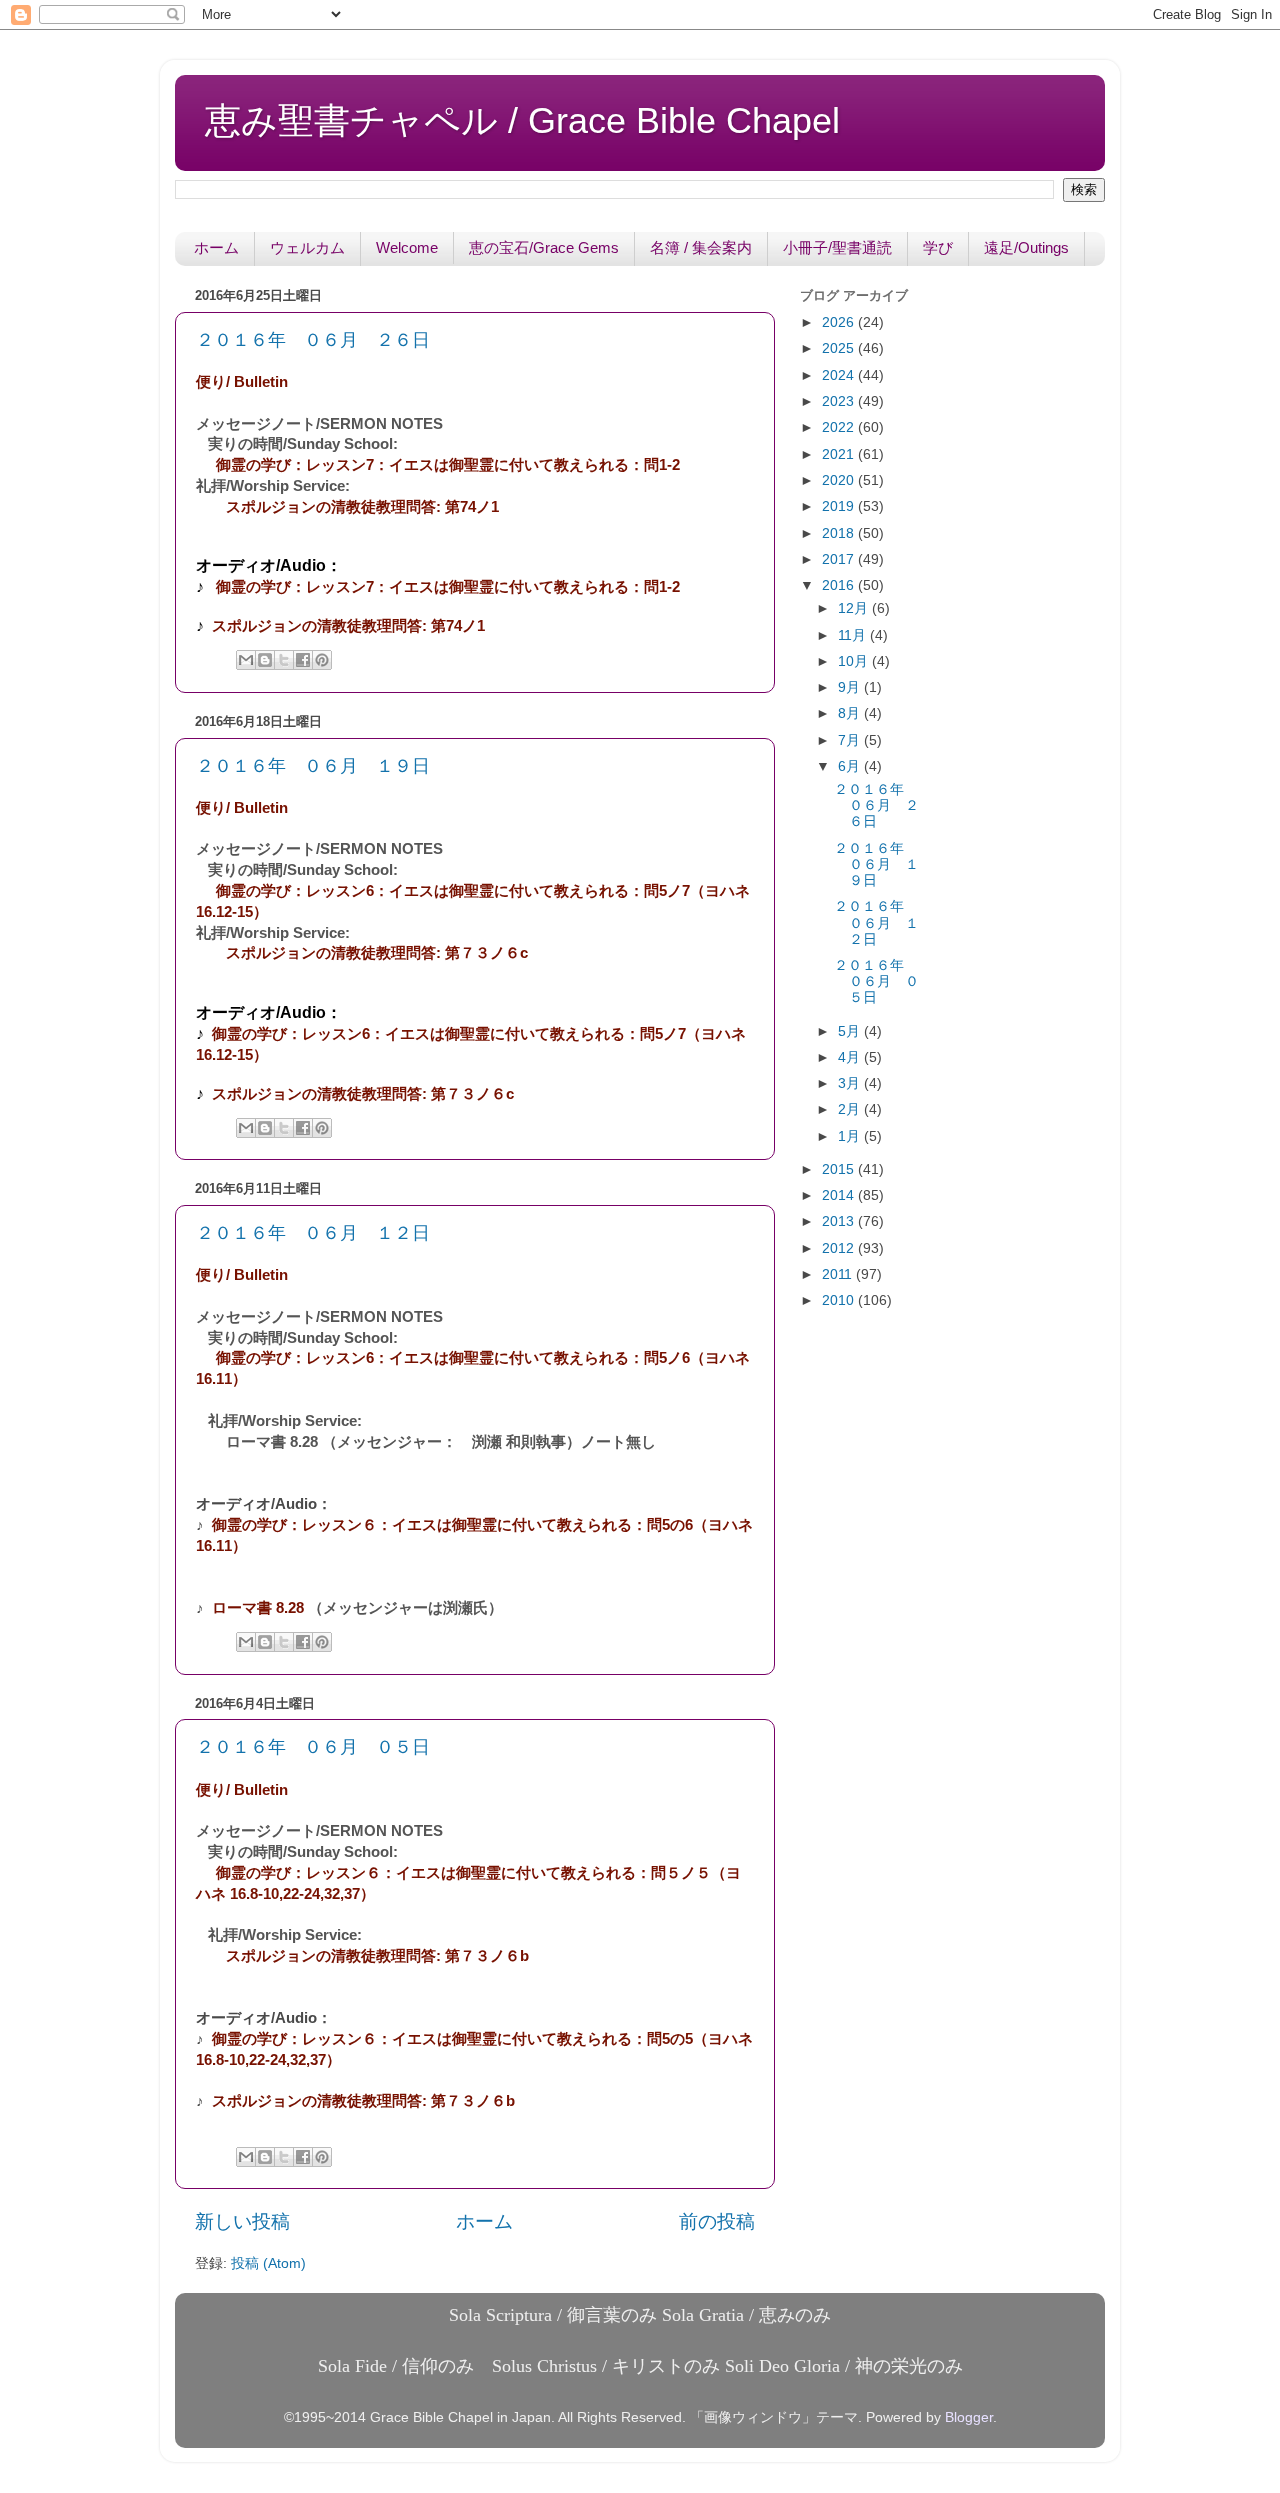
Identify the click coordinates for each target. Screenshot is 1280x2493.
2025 (840, 348)
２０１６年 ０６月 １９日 (313, 766)
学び (938, 247)
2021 (840, 454)
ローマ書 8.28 (258, 1608)
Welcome (407, 247)
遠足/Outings (1026, 247)
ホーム (216, 247)
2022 (840, 427)
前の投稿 (717, 2221)
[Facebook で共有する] (303, 660)
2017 (840, 559)
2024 (840, 375)
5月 (851, 1031)
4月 (851, 1057)
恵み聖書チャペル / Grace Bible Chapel (522, 120)
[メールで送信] (246, 660)
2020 (840, 480)
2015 (840, 1169)
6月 (851, 766)
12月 (855, 608)
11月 (854, 635)
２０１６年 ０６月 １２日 (313, 1233)
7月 (851, 740)
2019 (840, 506)
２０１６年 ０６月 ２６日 (313, 340)
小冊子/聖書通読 (837, 247)
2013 (840, 1221)
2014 (840, 1195)
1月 (851, 1136)
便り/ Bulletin (242, 382)
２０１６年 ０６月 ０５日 (313, 1747)
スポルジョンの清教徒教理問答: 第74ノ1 (362, 507)
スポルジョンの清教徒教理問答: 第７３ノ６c (377, 953)
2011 (839, 1274)
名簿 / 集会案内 (701, 247)
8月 (851, 713)
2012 (840, 1248)
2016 (840, 585)
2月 (851, 1109)
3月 (851, 1083)
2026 (840, 322)
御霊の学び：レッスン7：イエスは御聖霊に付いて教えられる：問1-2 (448, 465)
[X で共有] (284, 660)
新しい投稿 (242, 2221)
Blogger (969, 2417)
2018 (840, 533)
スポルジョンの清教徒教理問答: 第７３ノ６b (377, 1956)
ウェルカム (307, 247)
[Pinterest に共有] (322, 660)
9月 (851, 687)
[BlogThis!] (265, 660)
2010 (840, 1300)
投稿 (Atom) (268, 2263)
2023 (840, 401)
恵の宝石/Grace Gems (544, 247)
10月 (855, 661)
